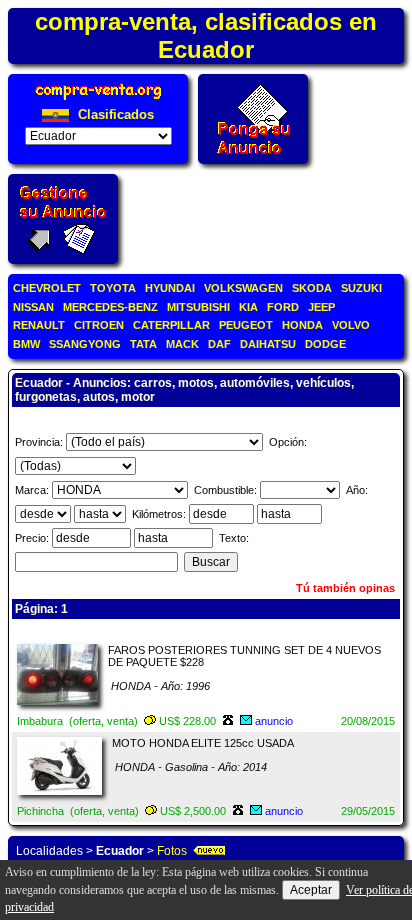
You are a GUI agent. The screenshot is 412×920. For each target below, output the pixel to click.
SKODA (312, 288)
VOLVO (351, 325)
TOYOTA (113, 288)
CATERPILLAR (171, 325)
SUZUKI (361, 288)
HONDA (302, 325)
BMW (26, 344)
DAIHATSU (268, 344)
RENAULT (39, 325)
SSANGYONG (85, 344)
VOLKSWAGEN (243, 288)
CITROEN (99, 325)
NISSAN (33, 307)
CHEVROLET (47, 288)
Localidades (49, 851)
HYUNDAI (170, 288)
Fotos (172, 851)
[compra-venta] (98, 99)
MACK (182, 344)
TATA (143, 344)
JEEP (321, 307)
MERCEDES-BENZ (110, 307)
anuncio (274, 721)
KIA (248, 307)
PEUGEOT (246, 325)
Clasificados (114, 114)
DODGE (325, 344)
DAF (219, 344)
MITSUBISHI (198, 307)
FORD (283, 307)
